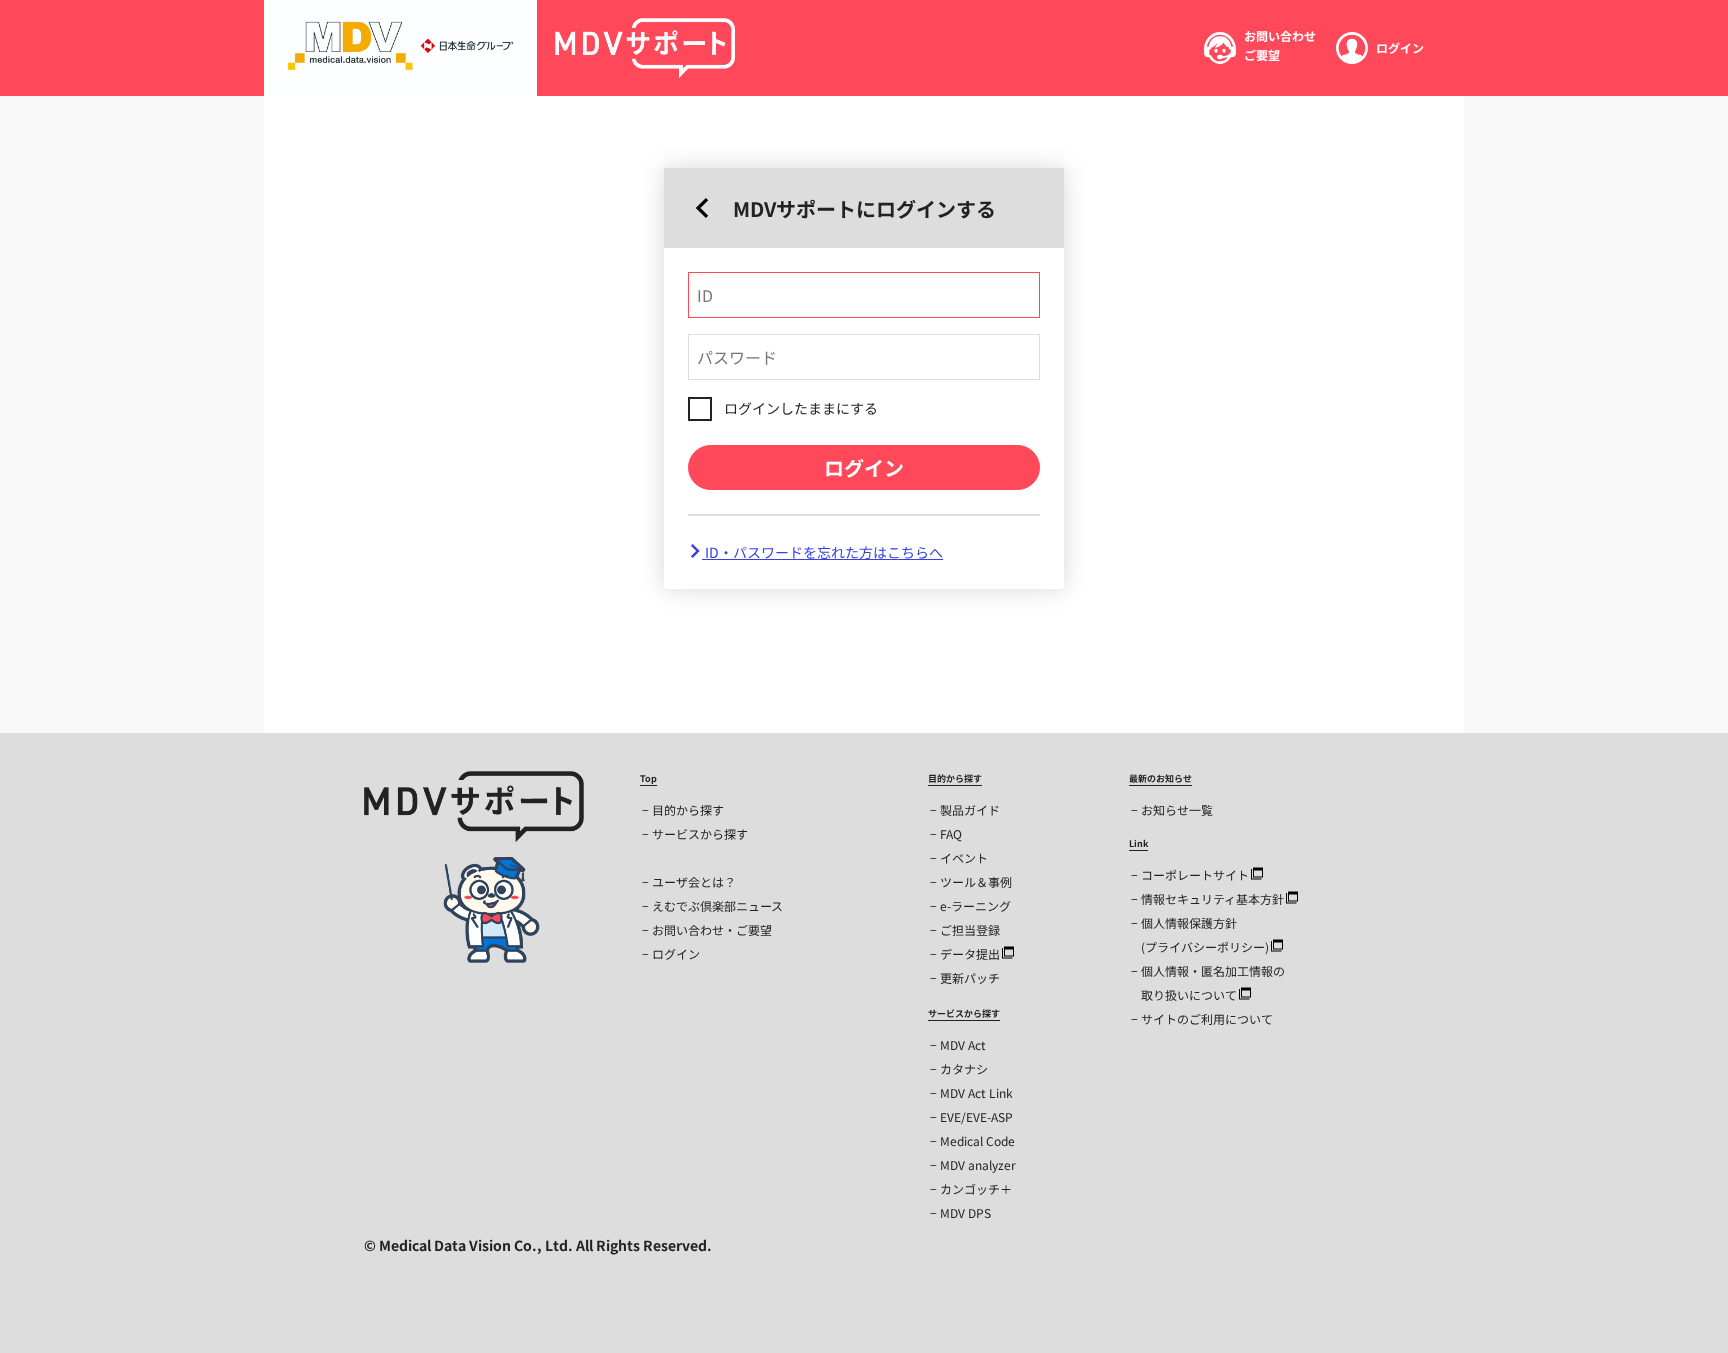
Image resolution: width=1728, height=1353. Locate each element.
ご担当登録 (970, 929)
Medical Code (977, 1140)
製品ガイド (970, 809)
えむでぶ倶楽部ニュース (717, 905)
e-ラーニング (975, 905)
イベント (964, 857)
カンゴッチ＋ (976, 1188)
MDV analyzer (978, 1164)
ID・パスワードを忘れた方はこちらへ (822, 552)
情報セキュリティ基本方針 (1212, 898)
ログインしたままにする (801, 408)
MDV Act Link (976, 1092)
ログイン (864, 467)
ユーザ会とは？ (694, 881)
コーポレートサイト (1195, 874)
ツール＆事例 (976, 881)
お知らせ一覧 (1177, 809)
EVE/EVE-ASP (976, 1116)
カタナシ (964, 1068)
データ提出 (970, 953)
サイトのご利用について (1207, 1018)
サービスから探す (700, 833)
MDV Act (963, 1044)
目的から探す (688, 809)
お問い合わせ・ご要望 (712, 929)
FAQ (951, 833)
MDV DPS (965, 1212)
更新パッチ (970, 977)
